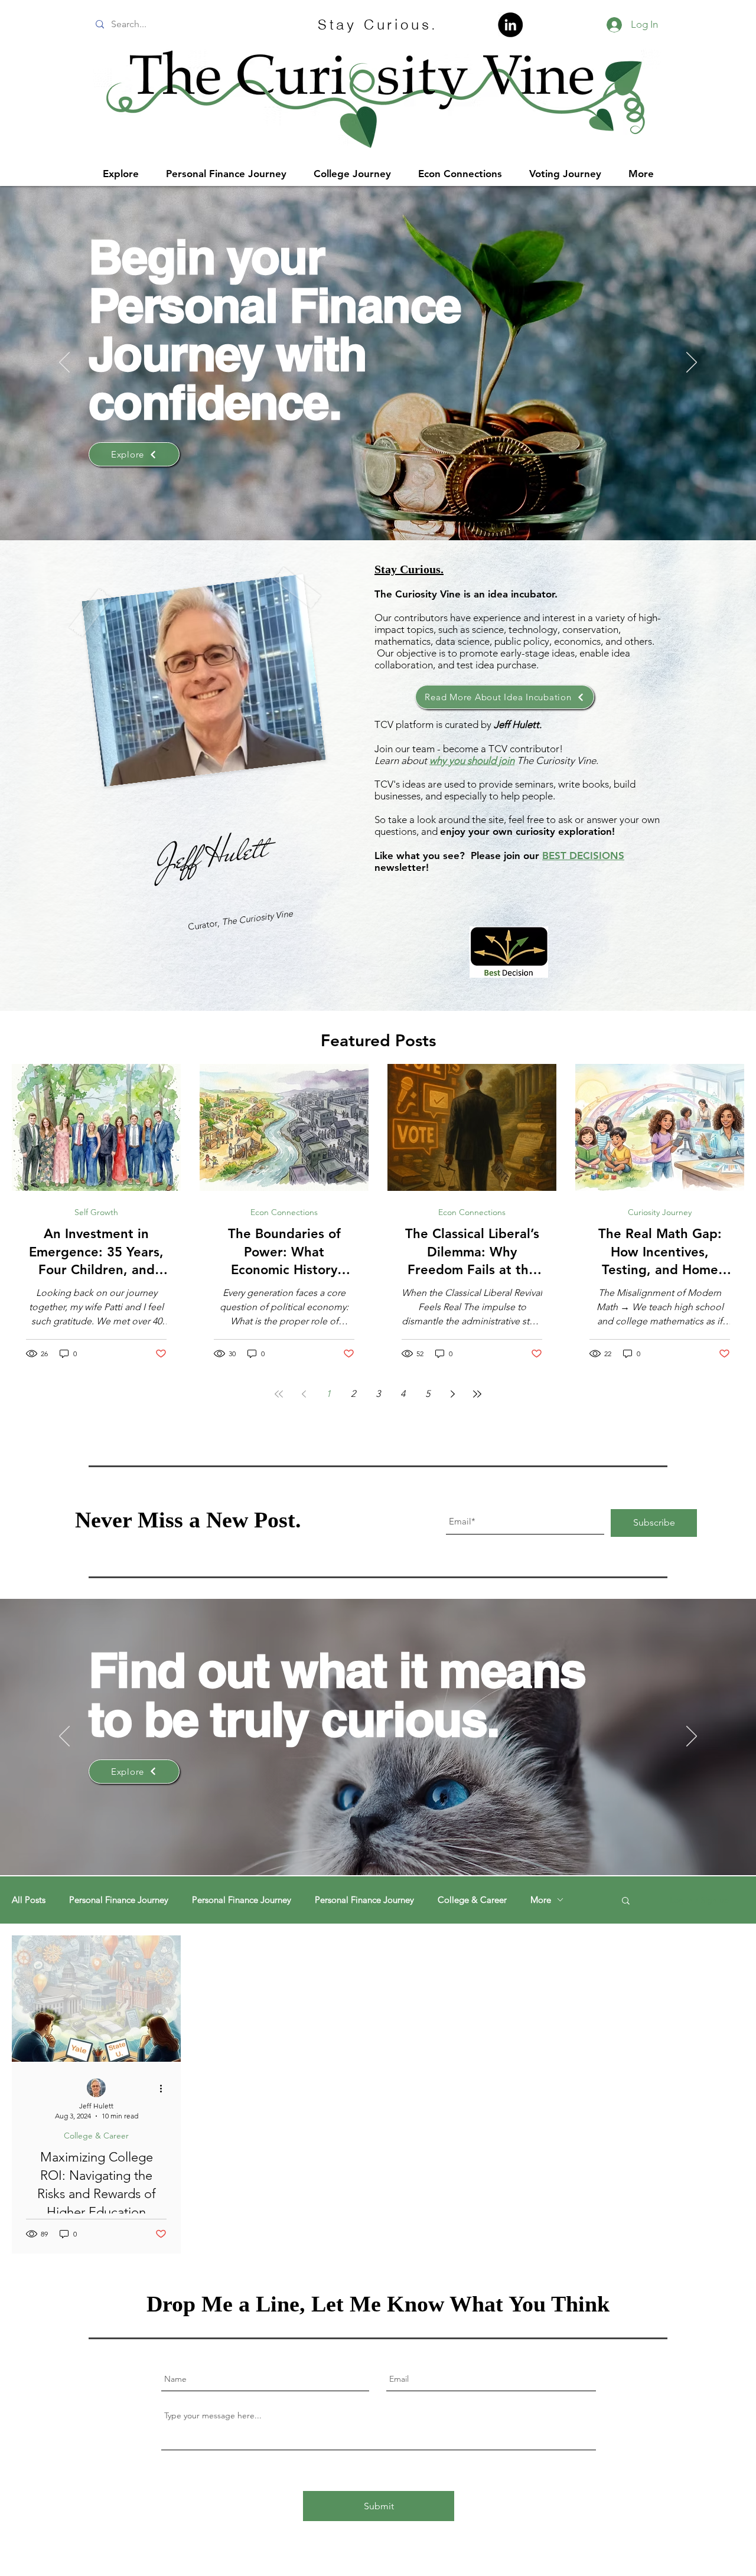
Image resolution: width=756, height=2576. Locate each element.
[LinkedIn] (510, 25)
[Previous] (64, 363)
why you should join (472, 760)
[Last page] (477, 1394)
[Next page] (452, 1394)
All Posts (29, 1900)
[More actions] (165, 2088)
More (541, 1900)
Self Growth (96, 1212)
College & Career (472, 1900)
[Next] (692, 363)
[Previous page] (304, 1394)
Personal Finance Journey (119, 1900)
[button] (626, 1901)
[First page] (279, 1394)
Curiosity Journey (660, 1212)
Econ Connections (284, 1212)
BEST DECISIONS (583, 856)
